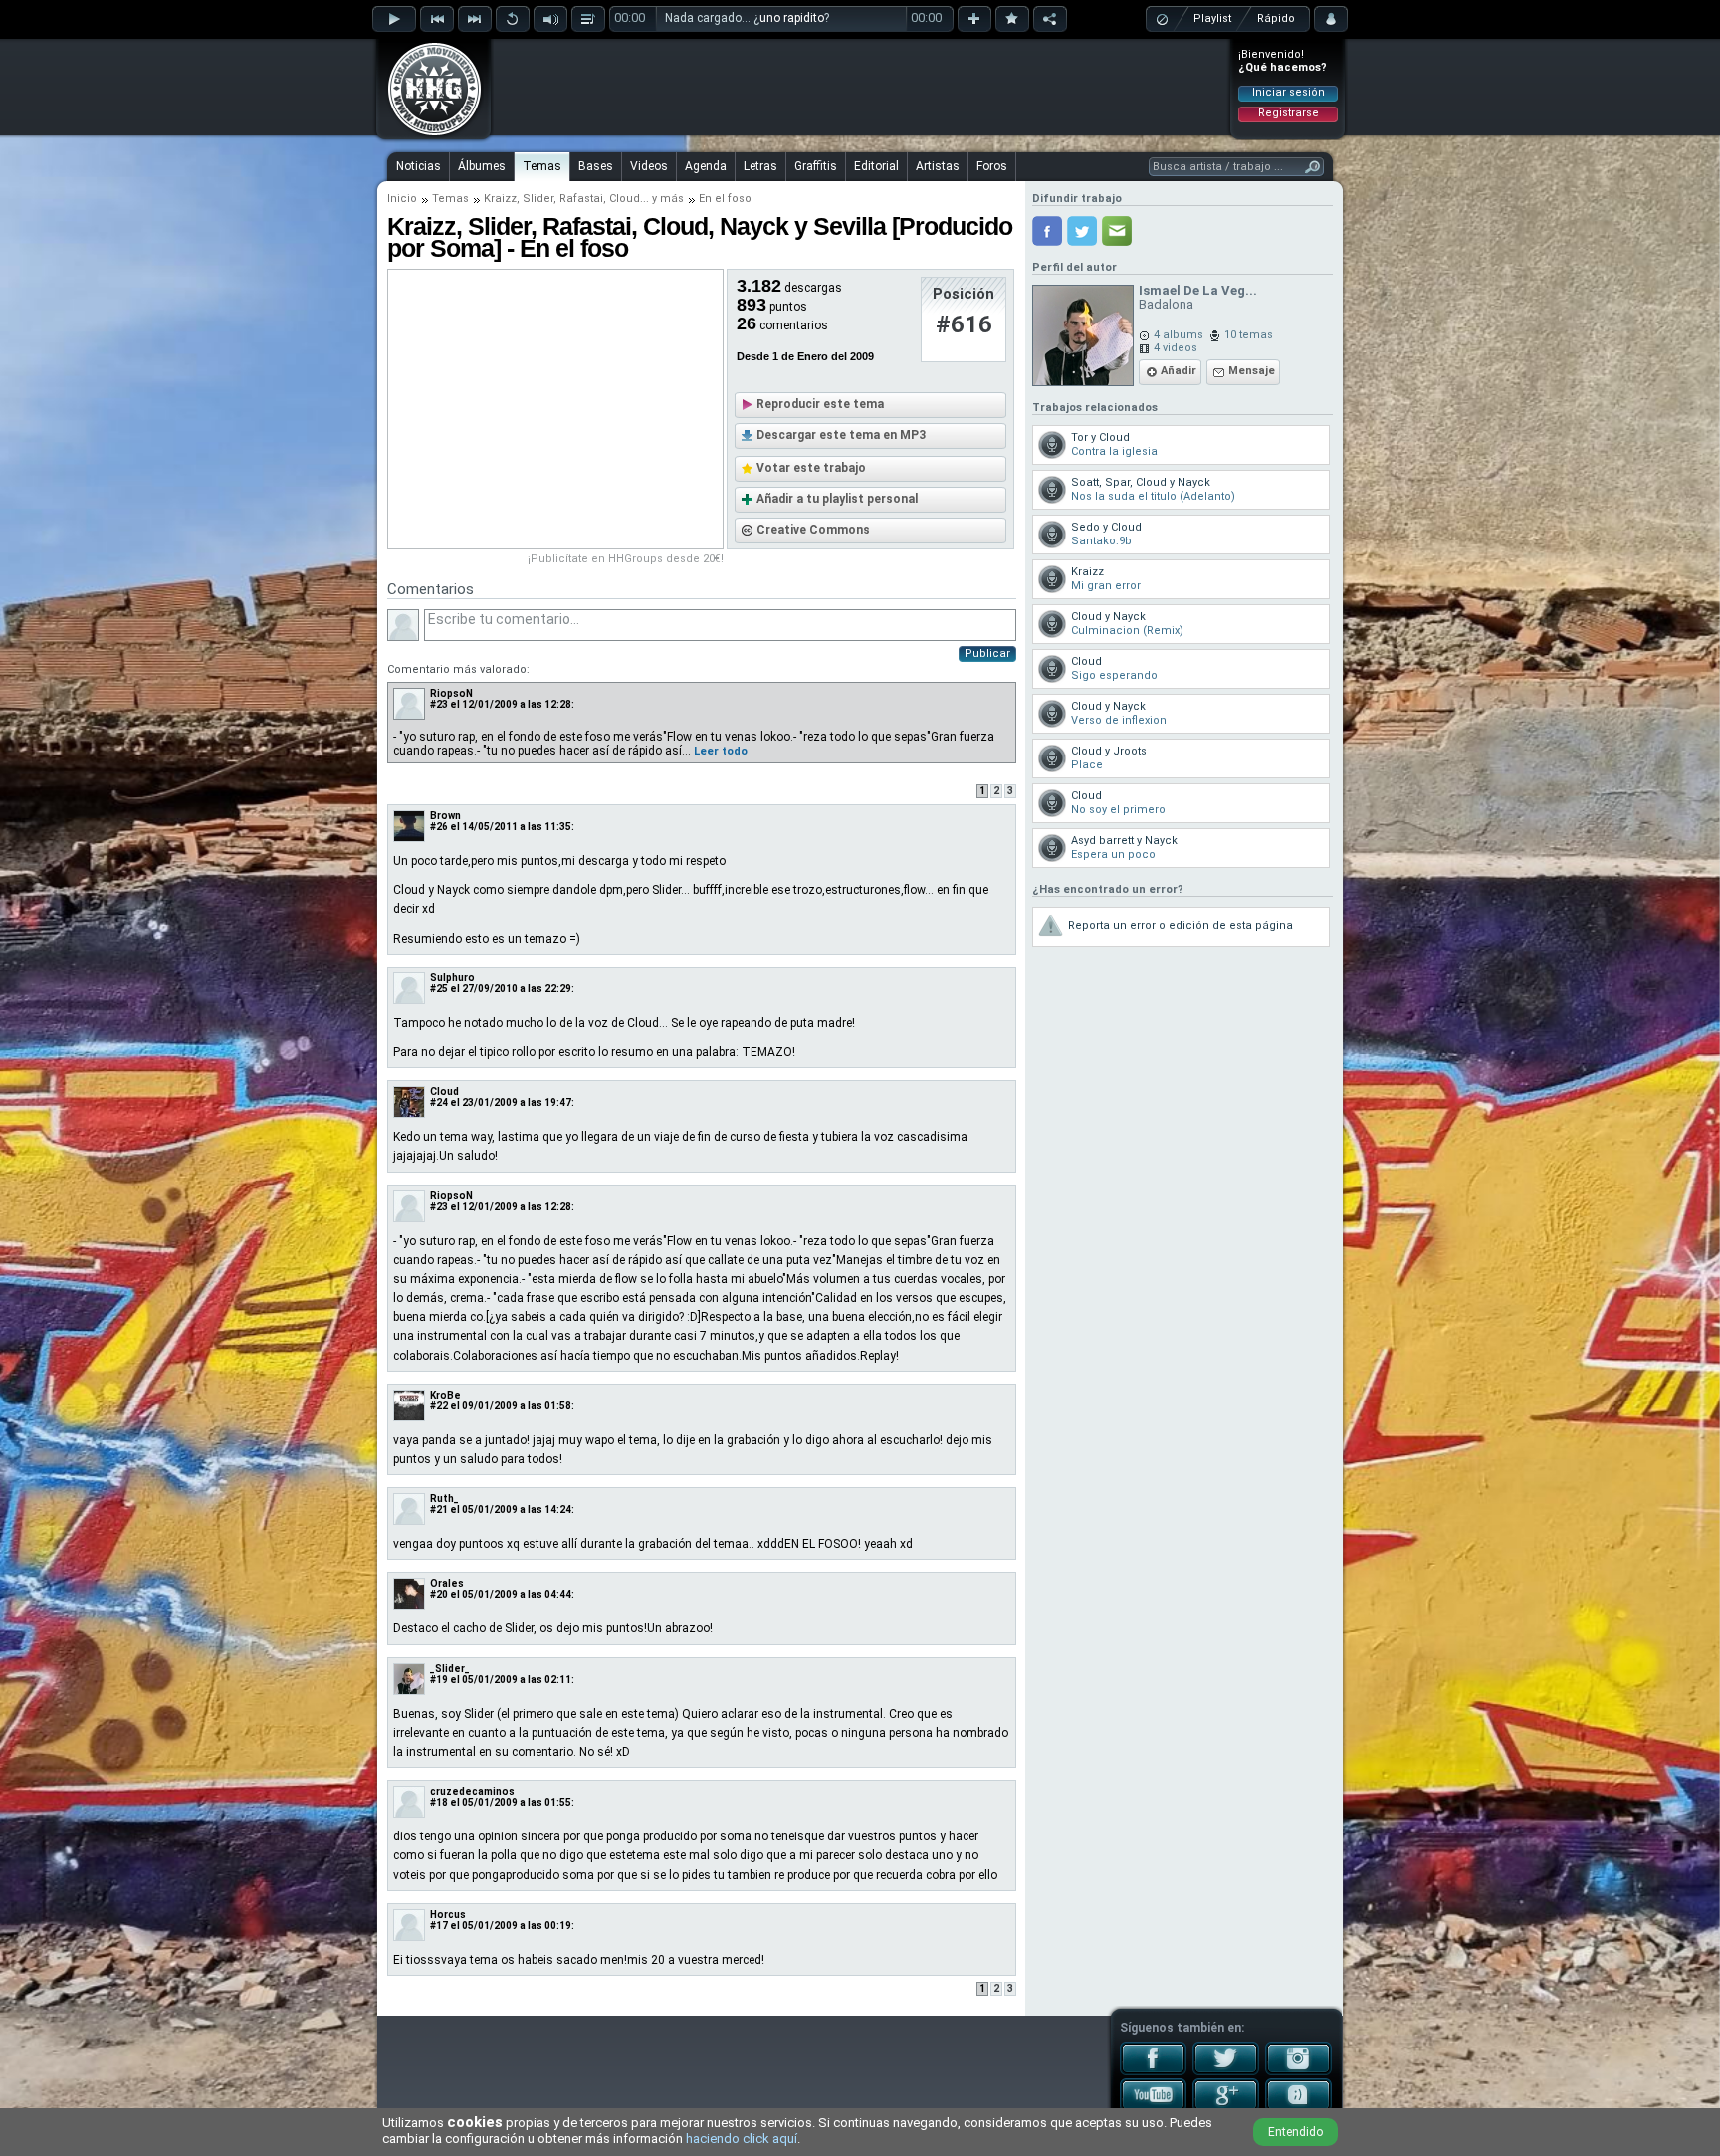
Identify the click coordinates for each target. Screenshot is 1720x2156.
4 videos (1176, 348)
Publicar (987, 653)
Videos (649, 166)
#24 (439, 1102)
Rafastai (581, 199)
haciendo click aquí (742, 2139)
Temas (542, 166)
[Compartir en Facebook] (1047, 231)
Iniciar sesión (1289, 92)
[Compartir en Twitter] (1082, 231)
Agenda (706, 166)
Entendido (1295, 2132)
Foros (992, 166)
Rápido (1276, 18)
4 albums (1179, 335)
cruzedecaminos (472, 1791)
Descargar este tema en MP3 (841, 435)
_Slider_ (450, 1669)
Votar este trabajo (811, 468)
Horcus (448, 1915)
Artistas (938, 166)
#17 (439, 1926)
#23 (439, 704)
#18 (439, 1802)
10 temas (1249, 335)
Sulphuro (452, 978)
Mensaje (1252, 371)
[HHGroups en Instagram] (1298, 2071)
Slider (538, 199)
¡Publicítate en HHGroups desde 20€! (626, 559)
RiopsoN (451, 693)
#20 (439, 1594)
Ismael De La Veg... (1198, 290)
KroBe (445, 1395)
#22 (439, 1406)
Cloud (625, 199)
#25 (439, 989)
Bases (596, 166)
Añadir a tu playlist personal (837, 499)
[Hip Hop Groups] (428, 134)
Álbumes (482, 166)
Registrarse (1289, 113)
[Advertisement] (861, 87)
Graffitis (816, 166)
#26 (439, 827)
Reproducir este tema (820, 404)
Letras (760, 166)
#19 (439, 1680)
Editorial (876, 166)
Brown (445, 816)
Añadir (1179, 371)
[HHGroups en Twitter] (1226, 2071)
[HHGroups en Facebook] (1153, 2071)
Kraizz (500, 199)
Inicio (402, 199)
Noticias (419, 166)
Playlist (1212, 18)
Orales (447, 1583)
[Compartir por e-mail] (1117, 231)
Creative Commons (813, 530)
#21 (439, 1509)
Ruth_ (444, 1499)
